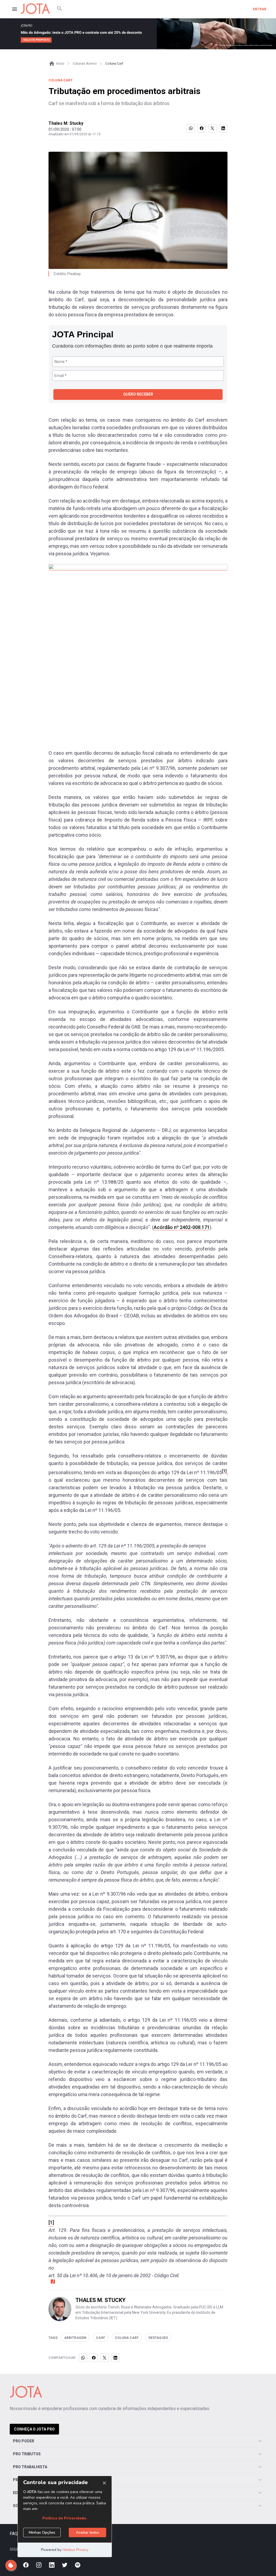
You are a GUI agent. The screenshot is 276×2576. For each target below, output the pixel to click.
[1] (224, 1471)
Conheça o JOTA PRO (34, 2429)
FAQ (14, 2534)
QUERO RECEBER (138, 394)
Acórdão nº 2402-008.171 (182, 1227)
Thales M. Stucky (66, 123)
